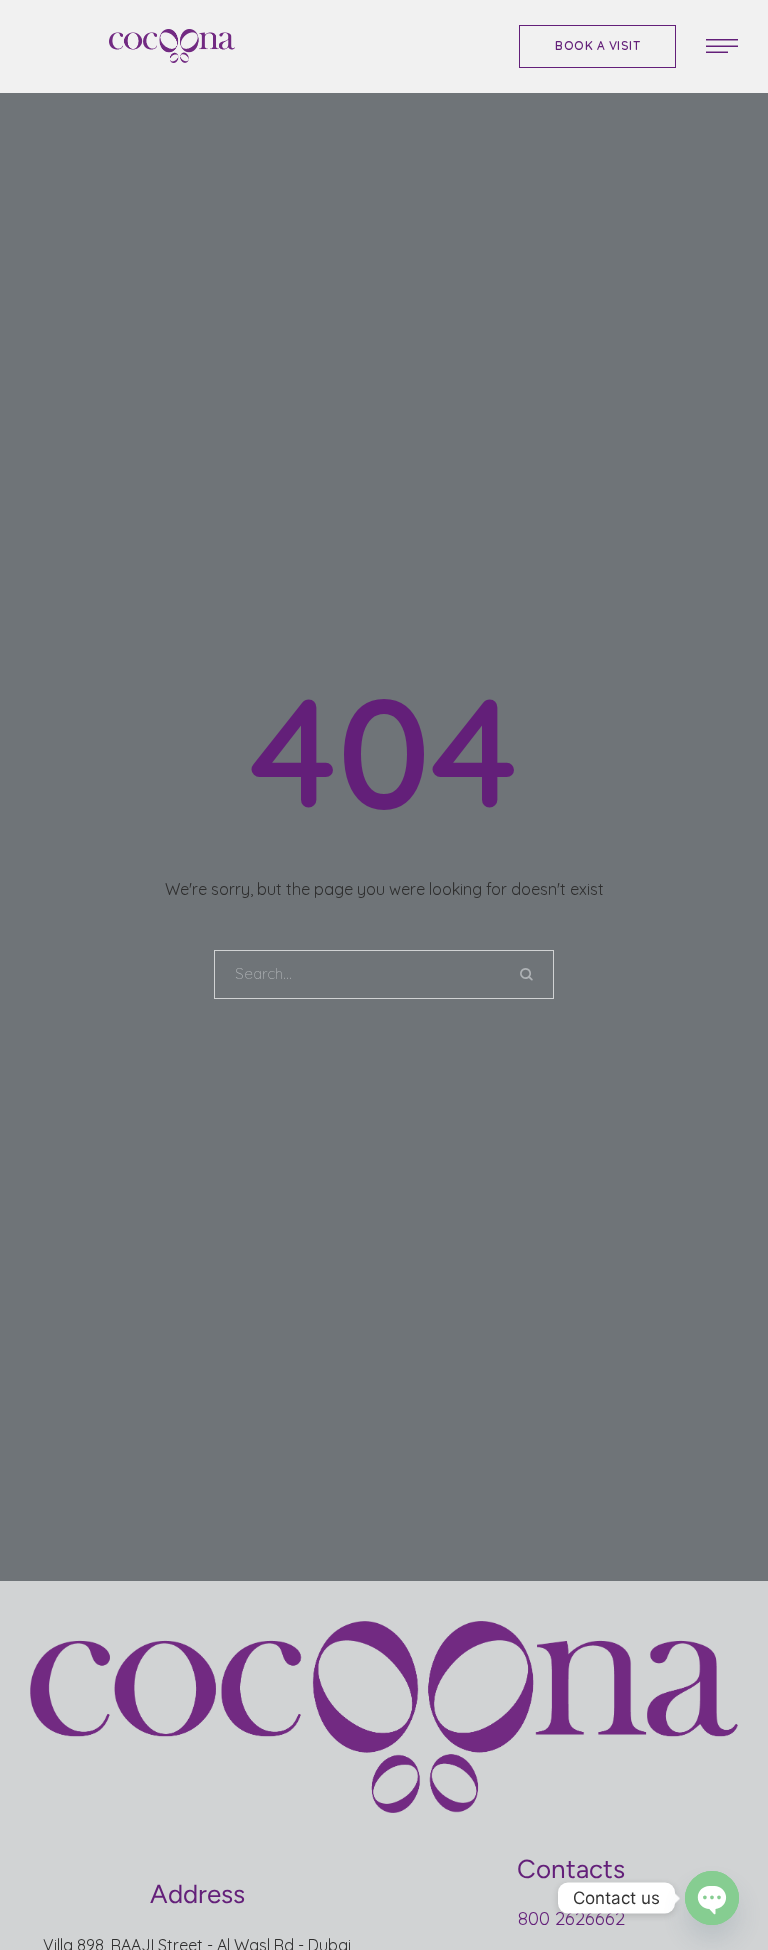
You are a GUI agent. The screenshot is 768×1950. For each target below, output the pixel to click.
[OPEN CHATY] (712, 1898)
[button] (597, 46)
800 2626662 (571, 1918)
